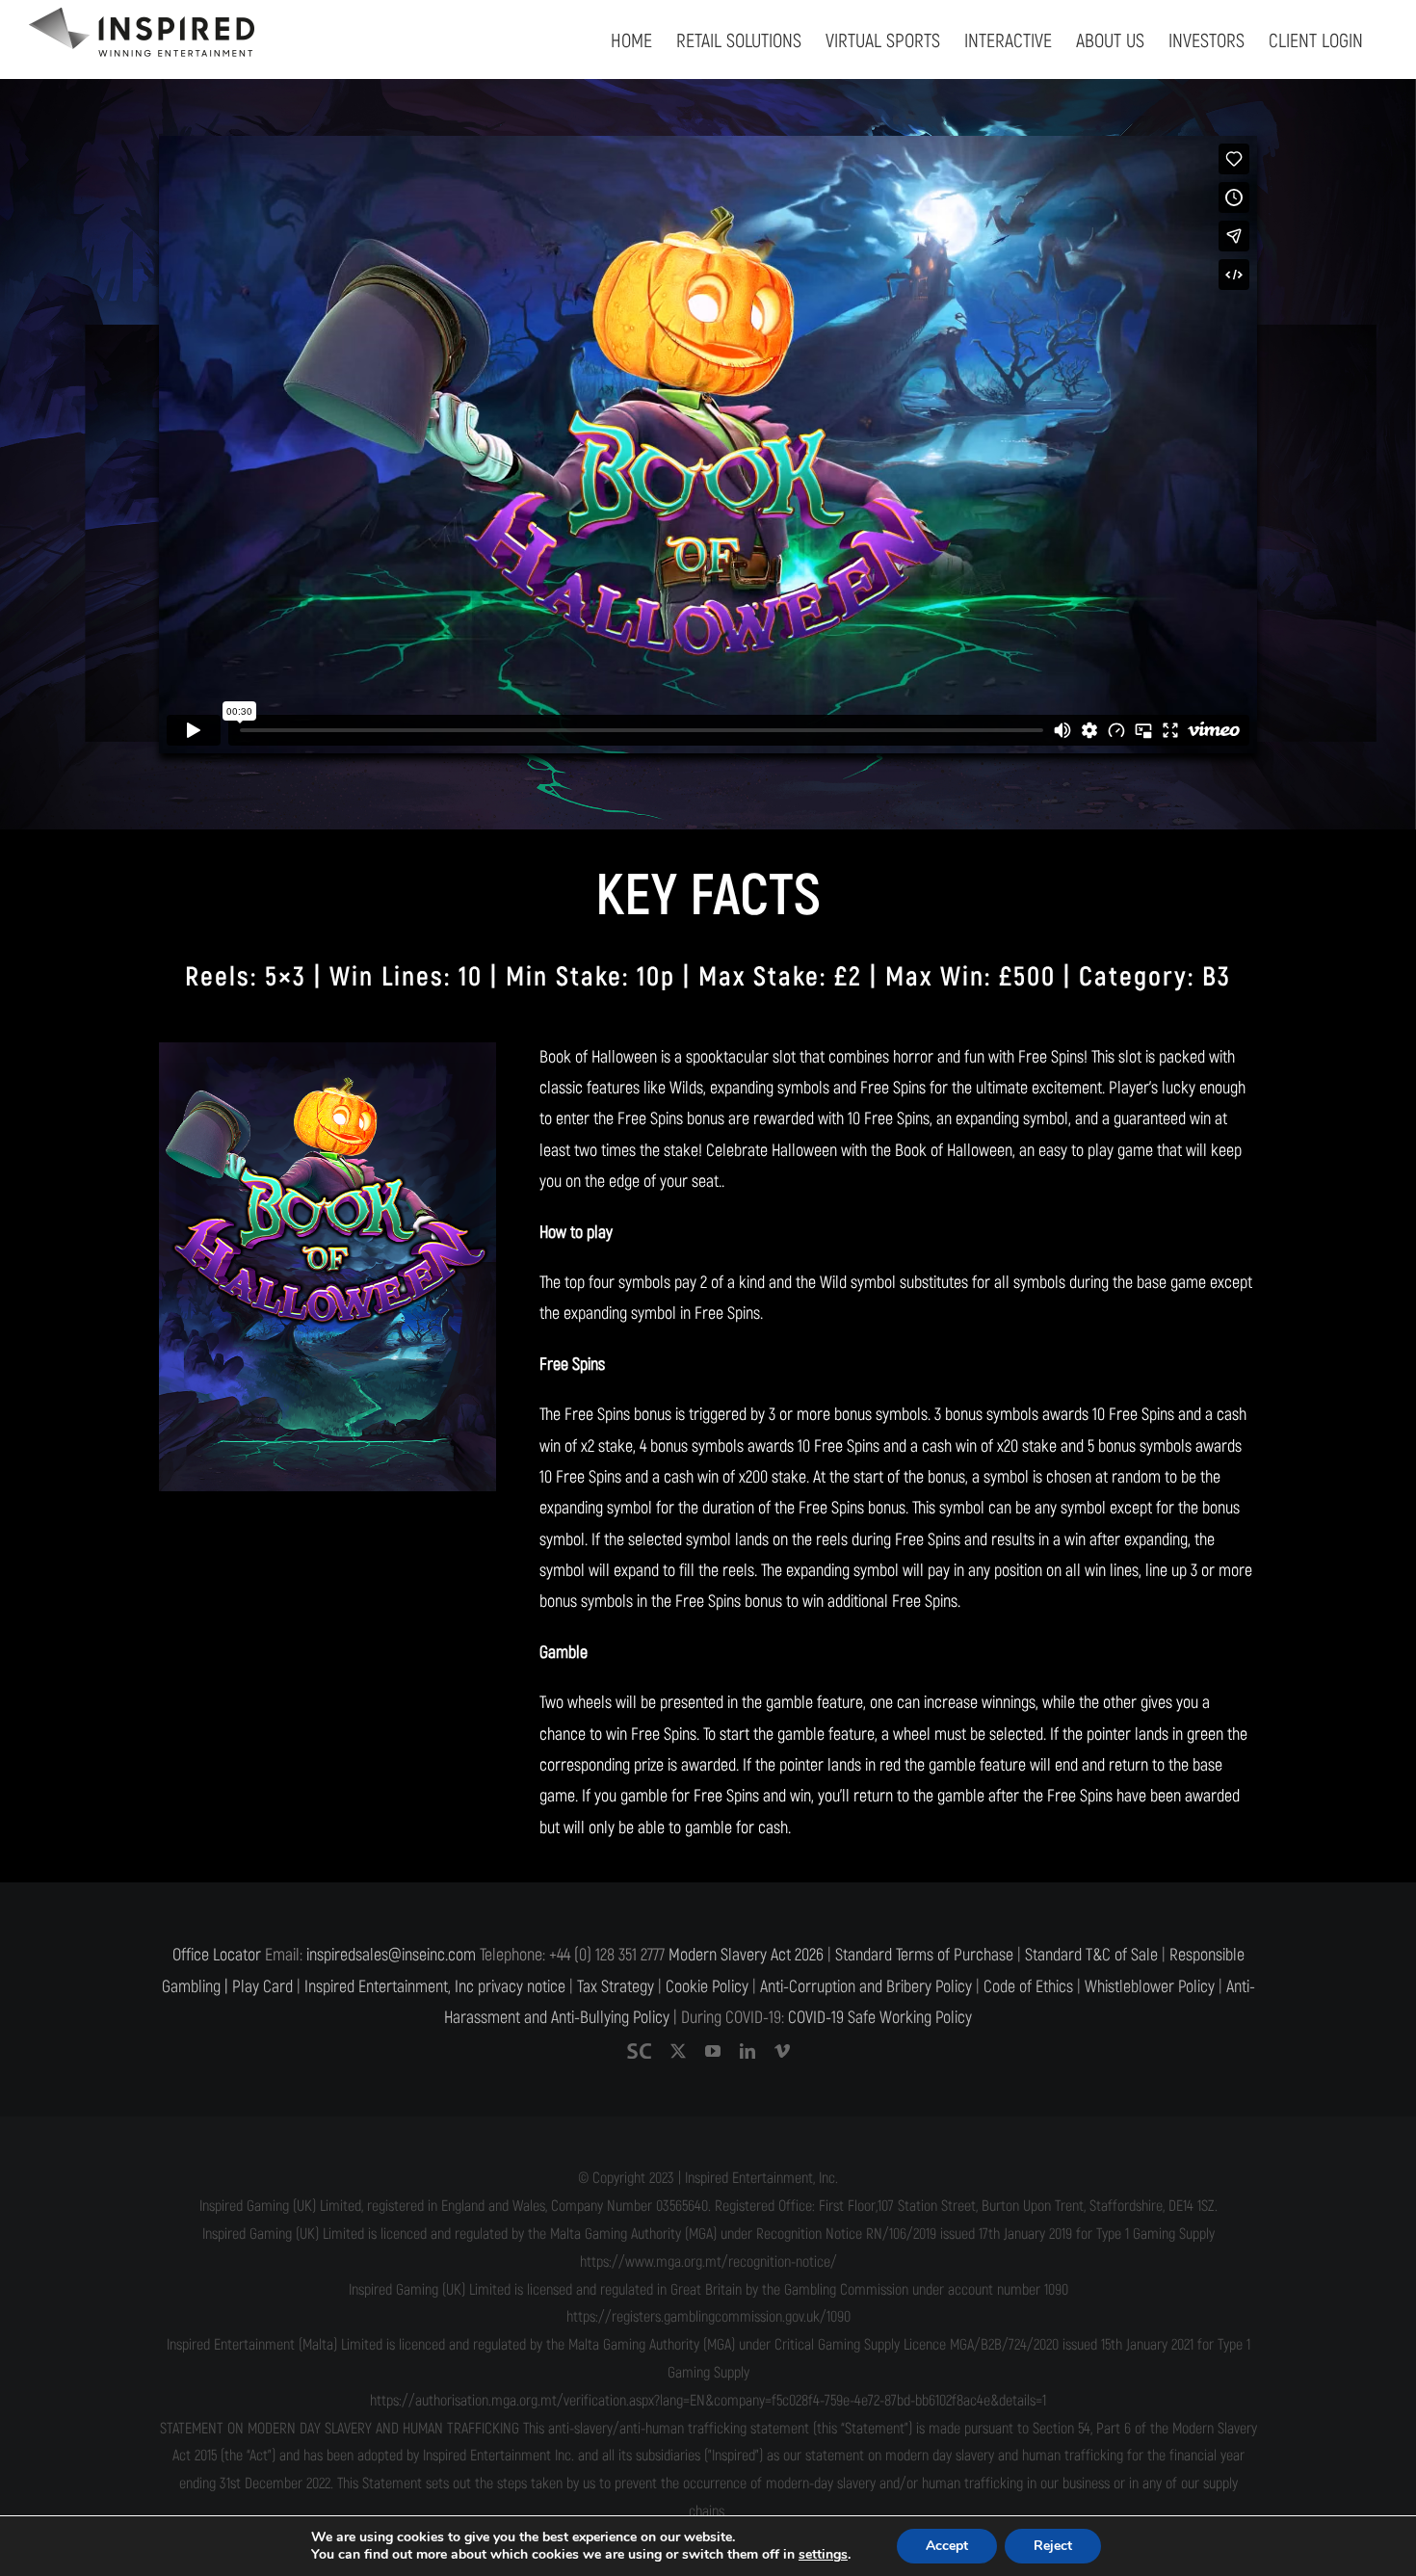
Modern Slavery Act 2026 (746, 1955)
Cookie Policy (707, 1987)
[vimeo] (782, 2051)
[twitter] (678, 2051)
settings (823, 2555)
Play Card (262, 1987)
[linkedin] (747, 2051)
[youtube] (713, 2051)
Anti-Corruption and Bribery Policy (866, 1987)
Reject (1053, 2546)
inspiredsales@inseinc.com (391, 1955)
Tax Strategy (616, 1987)
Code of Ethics (1028, 1987)
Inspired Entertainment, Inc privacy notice (435, 1987)
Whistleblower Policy (1150, 1987)
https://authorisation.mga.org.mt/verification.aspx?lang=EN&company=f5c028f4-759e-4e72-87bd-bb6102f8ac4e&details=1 (708, 2401)
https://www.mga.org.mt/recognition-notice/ (708, 2262)
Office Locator (217, 1955)
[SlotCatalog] (639, 2051)
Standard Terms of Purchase (924, 1955)
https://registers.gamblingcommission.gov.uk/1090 (708, 2317)
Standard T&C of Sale (1091, 1955)
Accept (947, 2546)
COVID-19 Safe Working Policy (880, 2018)
